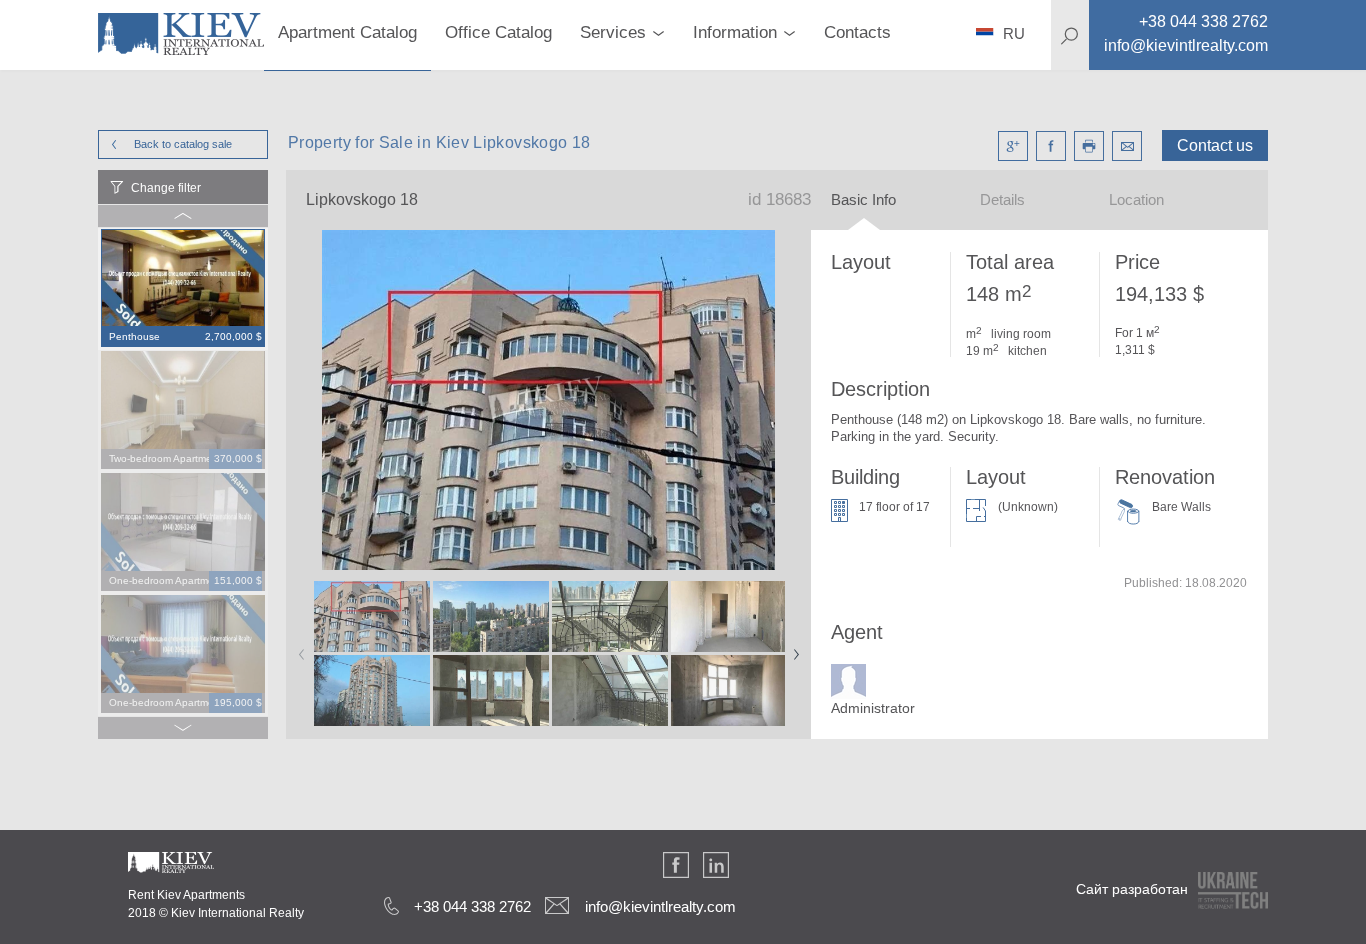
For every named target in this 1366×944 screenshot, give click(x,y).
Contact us (1215, 145)
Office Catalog (498, 32)
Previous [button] (298, 648)
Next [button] (792, 648)
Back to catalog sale (183, 144)
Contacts (857, 32)
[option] (183, 289)
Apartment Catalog (347, 32)
